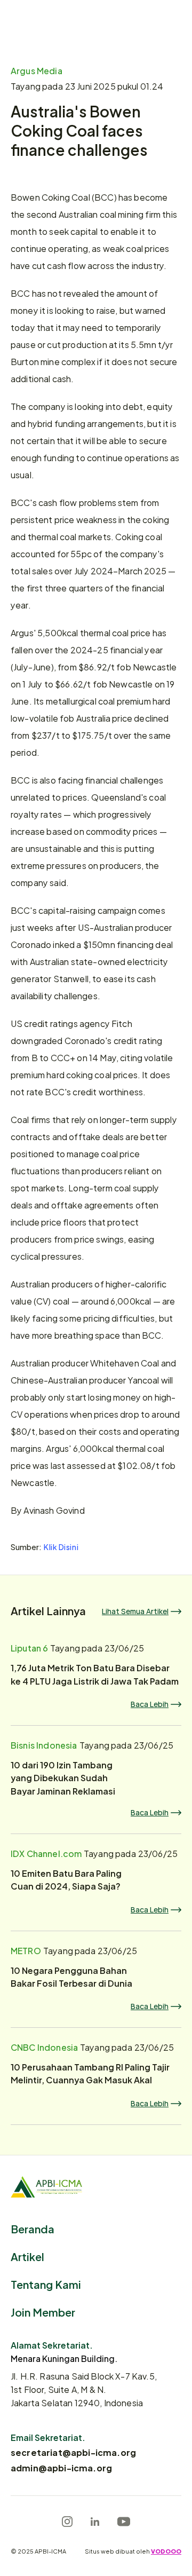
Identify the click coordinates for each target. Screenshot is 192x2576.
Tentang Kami (46, 2284)
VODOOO (166, 2551)
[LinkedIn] (95, 2522)
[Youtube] (124, 2522)
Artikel (27, 2256)
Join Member (43, 2312)
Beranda (33, 2228)
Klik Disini (61, 1547)
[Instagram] (67, 2522)
